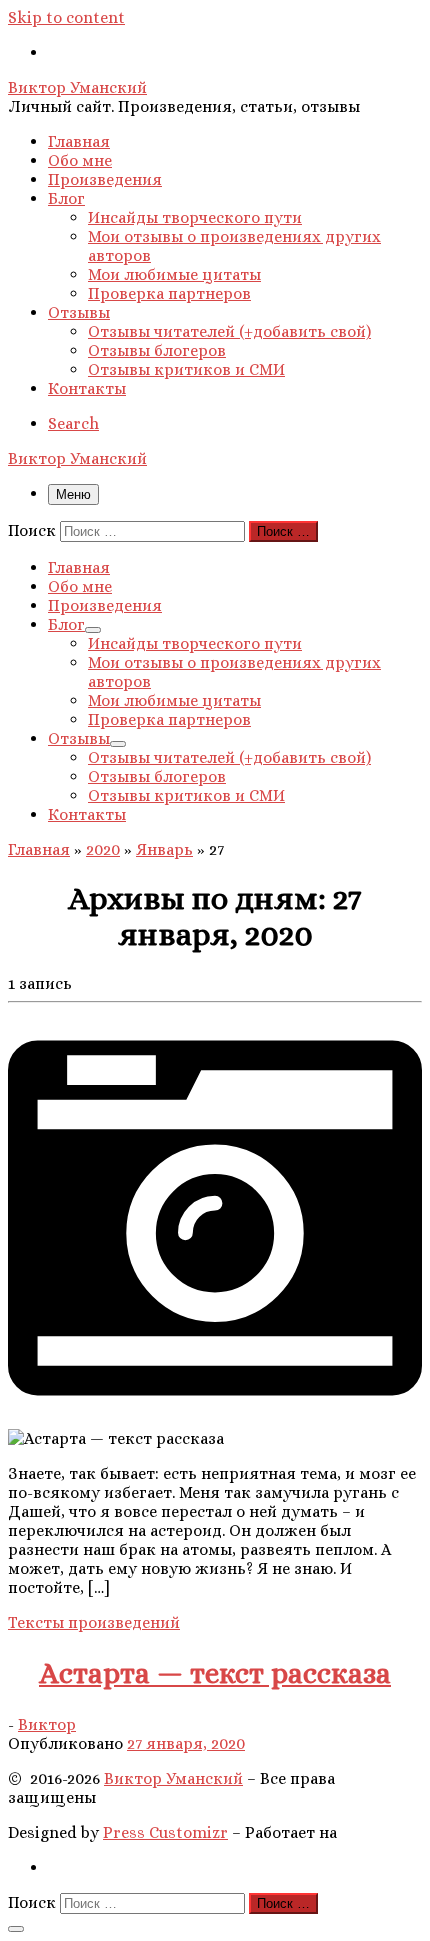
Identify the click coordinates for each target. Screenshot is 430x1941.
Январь (164, 849)
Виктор (47, 1724)
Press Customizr (165, 1832)
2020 (103, 849)
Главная (39, 849)
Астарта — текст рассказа (215, 1673)
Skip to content (66, 17)
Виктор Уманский (173, 1778)
